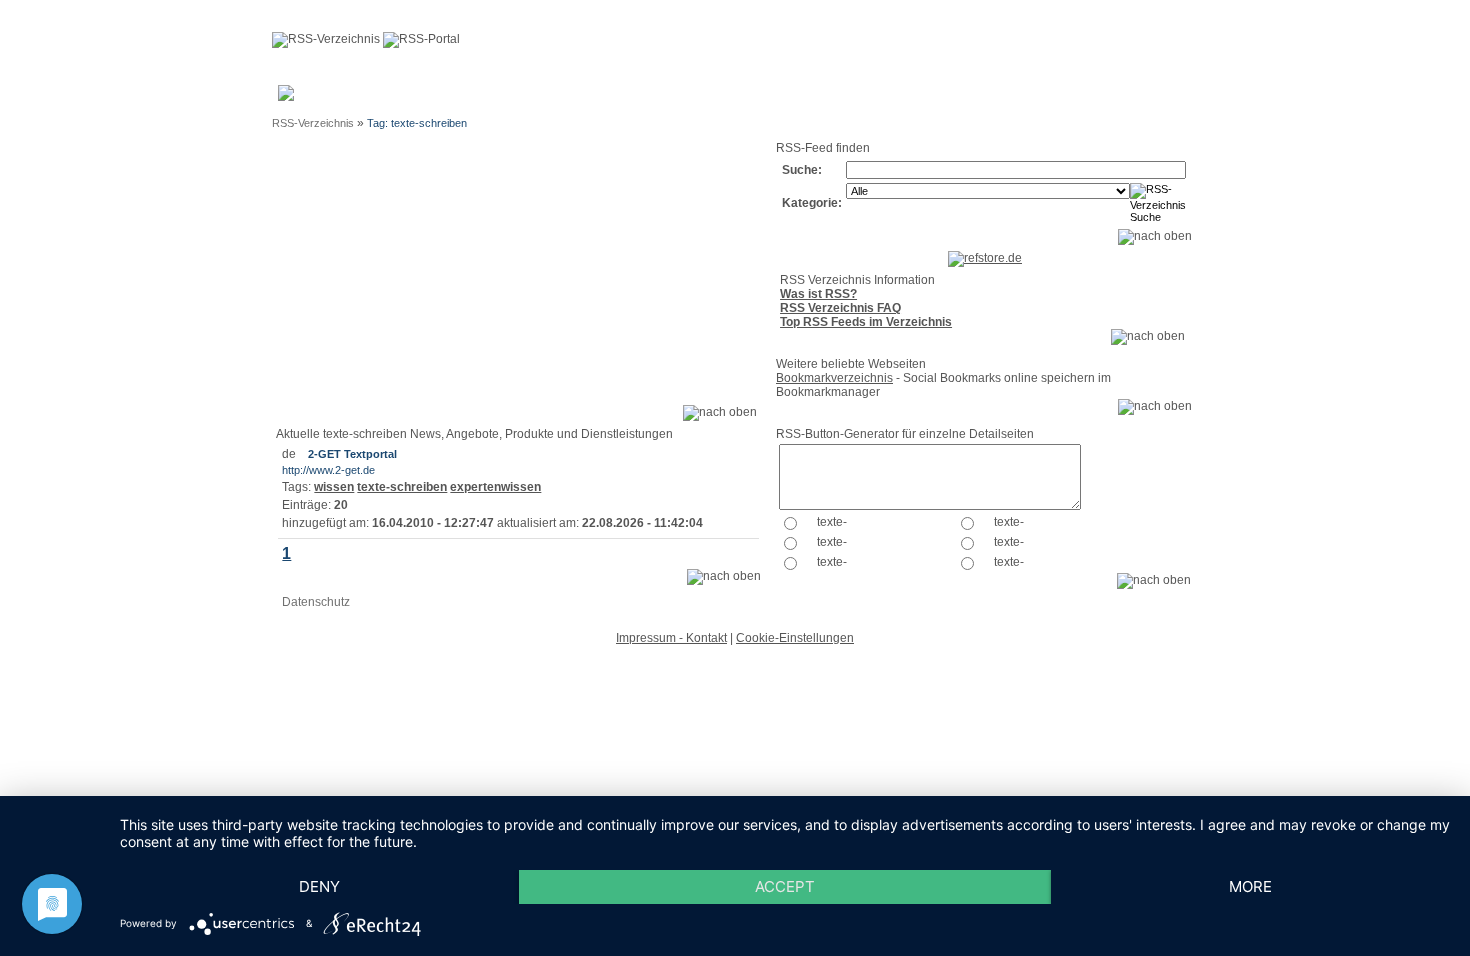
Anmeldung (466, 92)
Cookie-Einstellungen (795, 638)
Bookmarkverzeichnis (834, 378)
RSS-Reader (1002, 99)
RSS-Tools (1077, 99)
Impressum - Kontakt (671, 638)
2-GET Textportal (352, 454)
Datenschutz (316, 602)
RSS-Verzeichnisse (901, 99)
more (1250, 886)
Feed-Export (715, 99)
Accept (785, 886)
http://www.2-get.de (328, 470)
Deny (319, 886)
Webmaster (643, 92)
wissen (334, 487)
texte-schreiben (402, 487)
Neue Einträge (543, 99)
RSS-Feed (1146, 99)
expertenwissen (495, 487)
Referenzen (808, 92)
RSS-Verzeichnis (313, 123)
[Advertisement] (518, 280)
